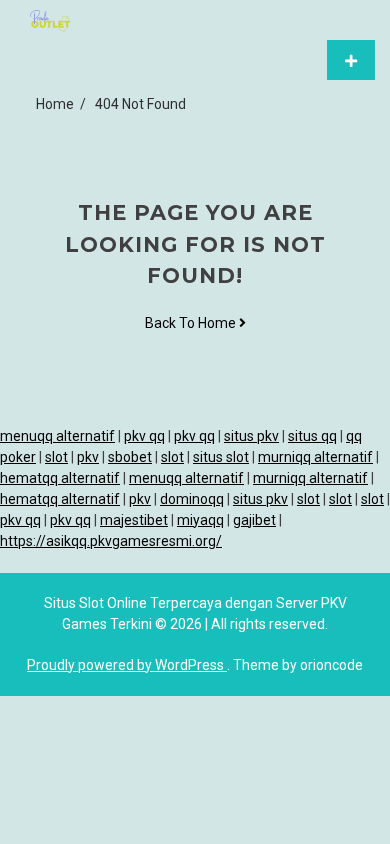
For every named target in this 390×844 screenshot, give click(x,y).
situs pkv (251, 436)
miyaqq (200, 520)
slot (56, 457)
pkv (88, 457)
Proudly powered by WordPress (127, 665)
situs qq (312, 436)
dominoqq (192, 499)
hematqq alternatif (60, 478)
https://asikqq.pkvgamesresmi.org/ (111, 541)
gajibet (254, 520)
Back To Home (192, 323)
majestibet (134, 520)
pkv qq (144, 436)
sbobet (130, 457)
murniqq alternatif (315, 457)
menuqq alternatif (57, 436)
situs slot (221, 457)
